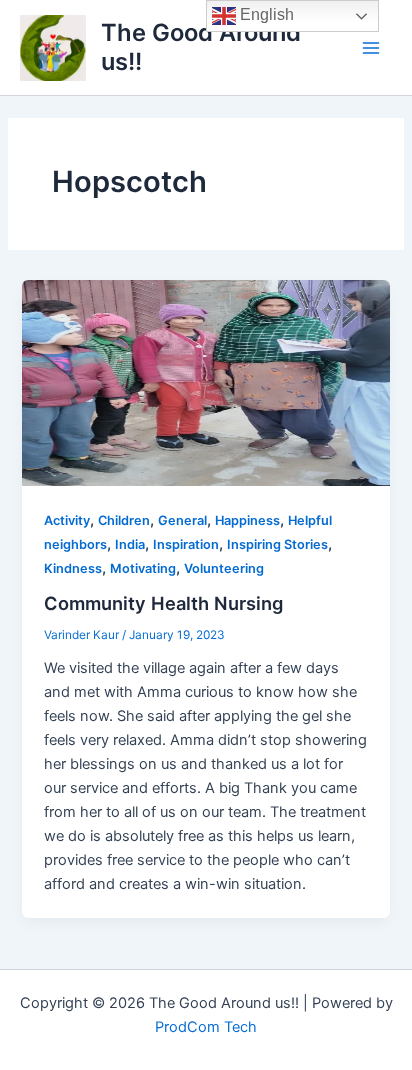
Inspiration (186, 544)
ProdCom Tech (206, 1027)
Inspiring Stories (277, 544)
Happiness (247, 520)
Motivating (143, 568)
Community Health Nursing (163, 603)
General (182, 520)
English (265, 14)
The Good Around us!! (201, 46)
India (130, 544)
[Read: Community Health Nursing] (205, 382)
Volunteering (224, 568)
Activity (67, 520)
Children (124, 520)
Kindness (73, 568)
